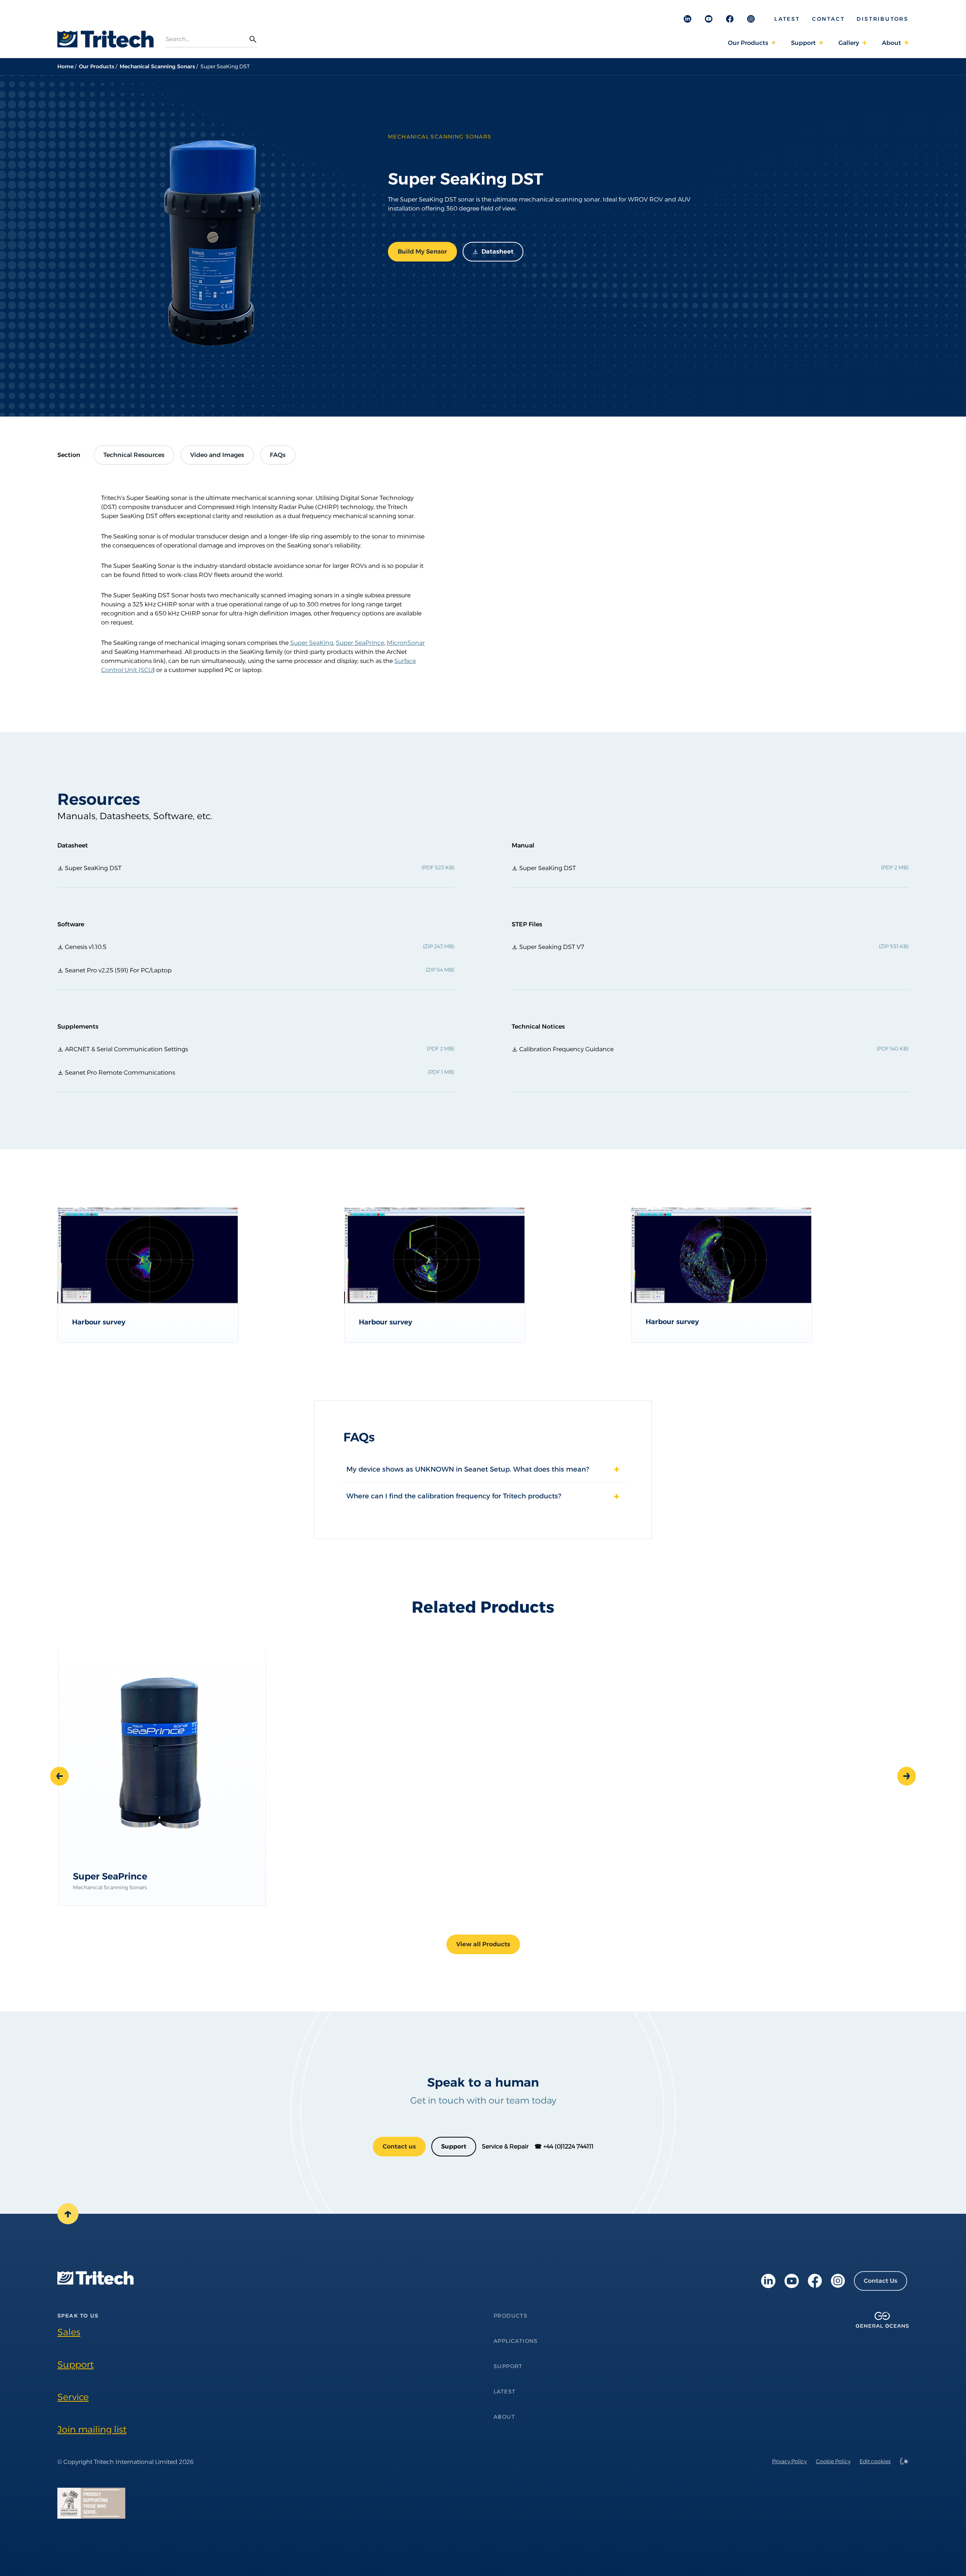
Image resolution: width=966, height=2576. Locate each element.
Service (73, 2397)
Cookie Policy (833, 2461)
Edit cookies (875, 2461)
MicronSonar (406, 643)
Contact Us (881, 2281)
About (504, 2417)
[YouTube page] (792, 2281)
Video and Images (217, 455)
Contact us (399, 2146)
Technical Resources (134, 455)
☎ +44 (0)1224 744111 (564, 2146)
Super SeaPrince (360, 643)
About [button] (891, 43)
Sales (69, 2332)
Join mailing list (92, 2429)
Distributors (883, 19)
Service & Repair (505, 2146)
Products (511, 2316)
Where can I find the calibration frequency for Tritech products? (454, 1496)
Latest (787, 19)
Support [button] (803, 43)
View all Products (483, 1944)
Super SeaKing (312, 643)
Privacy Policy (789, 2461)
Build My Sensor (422, 251)
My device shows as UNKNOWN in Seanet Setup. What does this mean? (468, 1469)
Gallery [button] (849, 43)
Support (454, 2146)
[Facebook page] (815, 2281)
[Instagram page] (838, 2281)
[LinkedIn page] (768, 2281)
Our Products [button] (748, 43)
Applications (516, 2341)
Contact (828, 19)
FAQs (278, 455)
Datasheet (498, 251)
